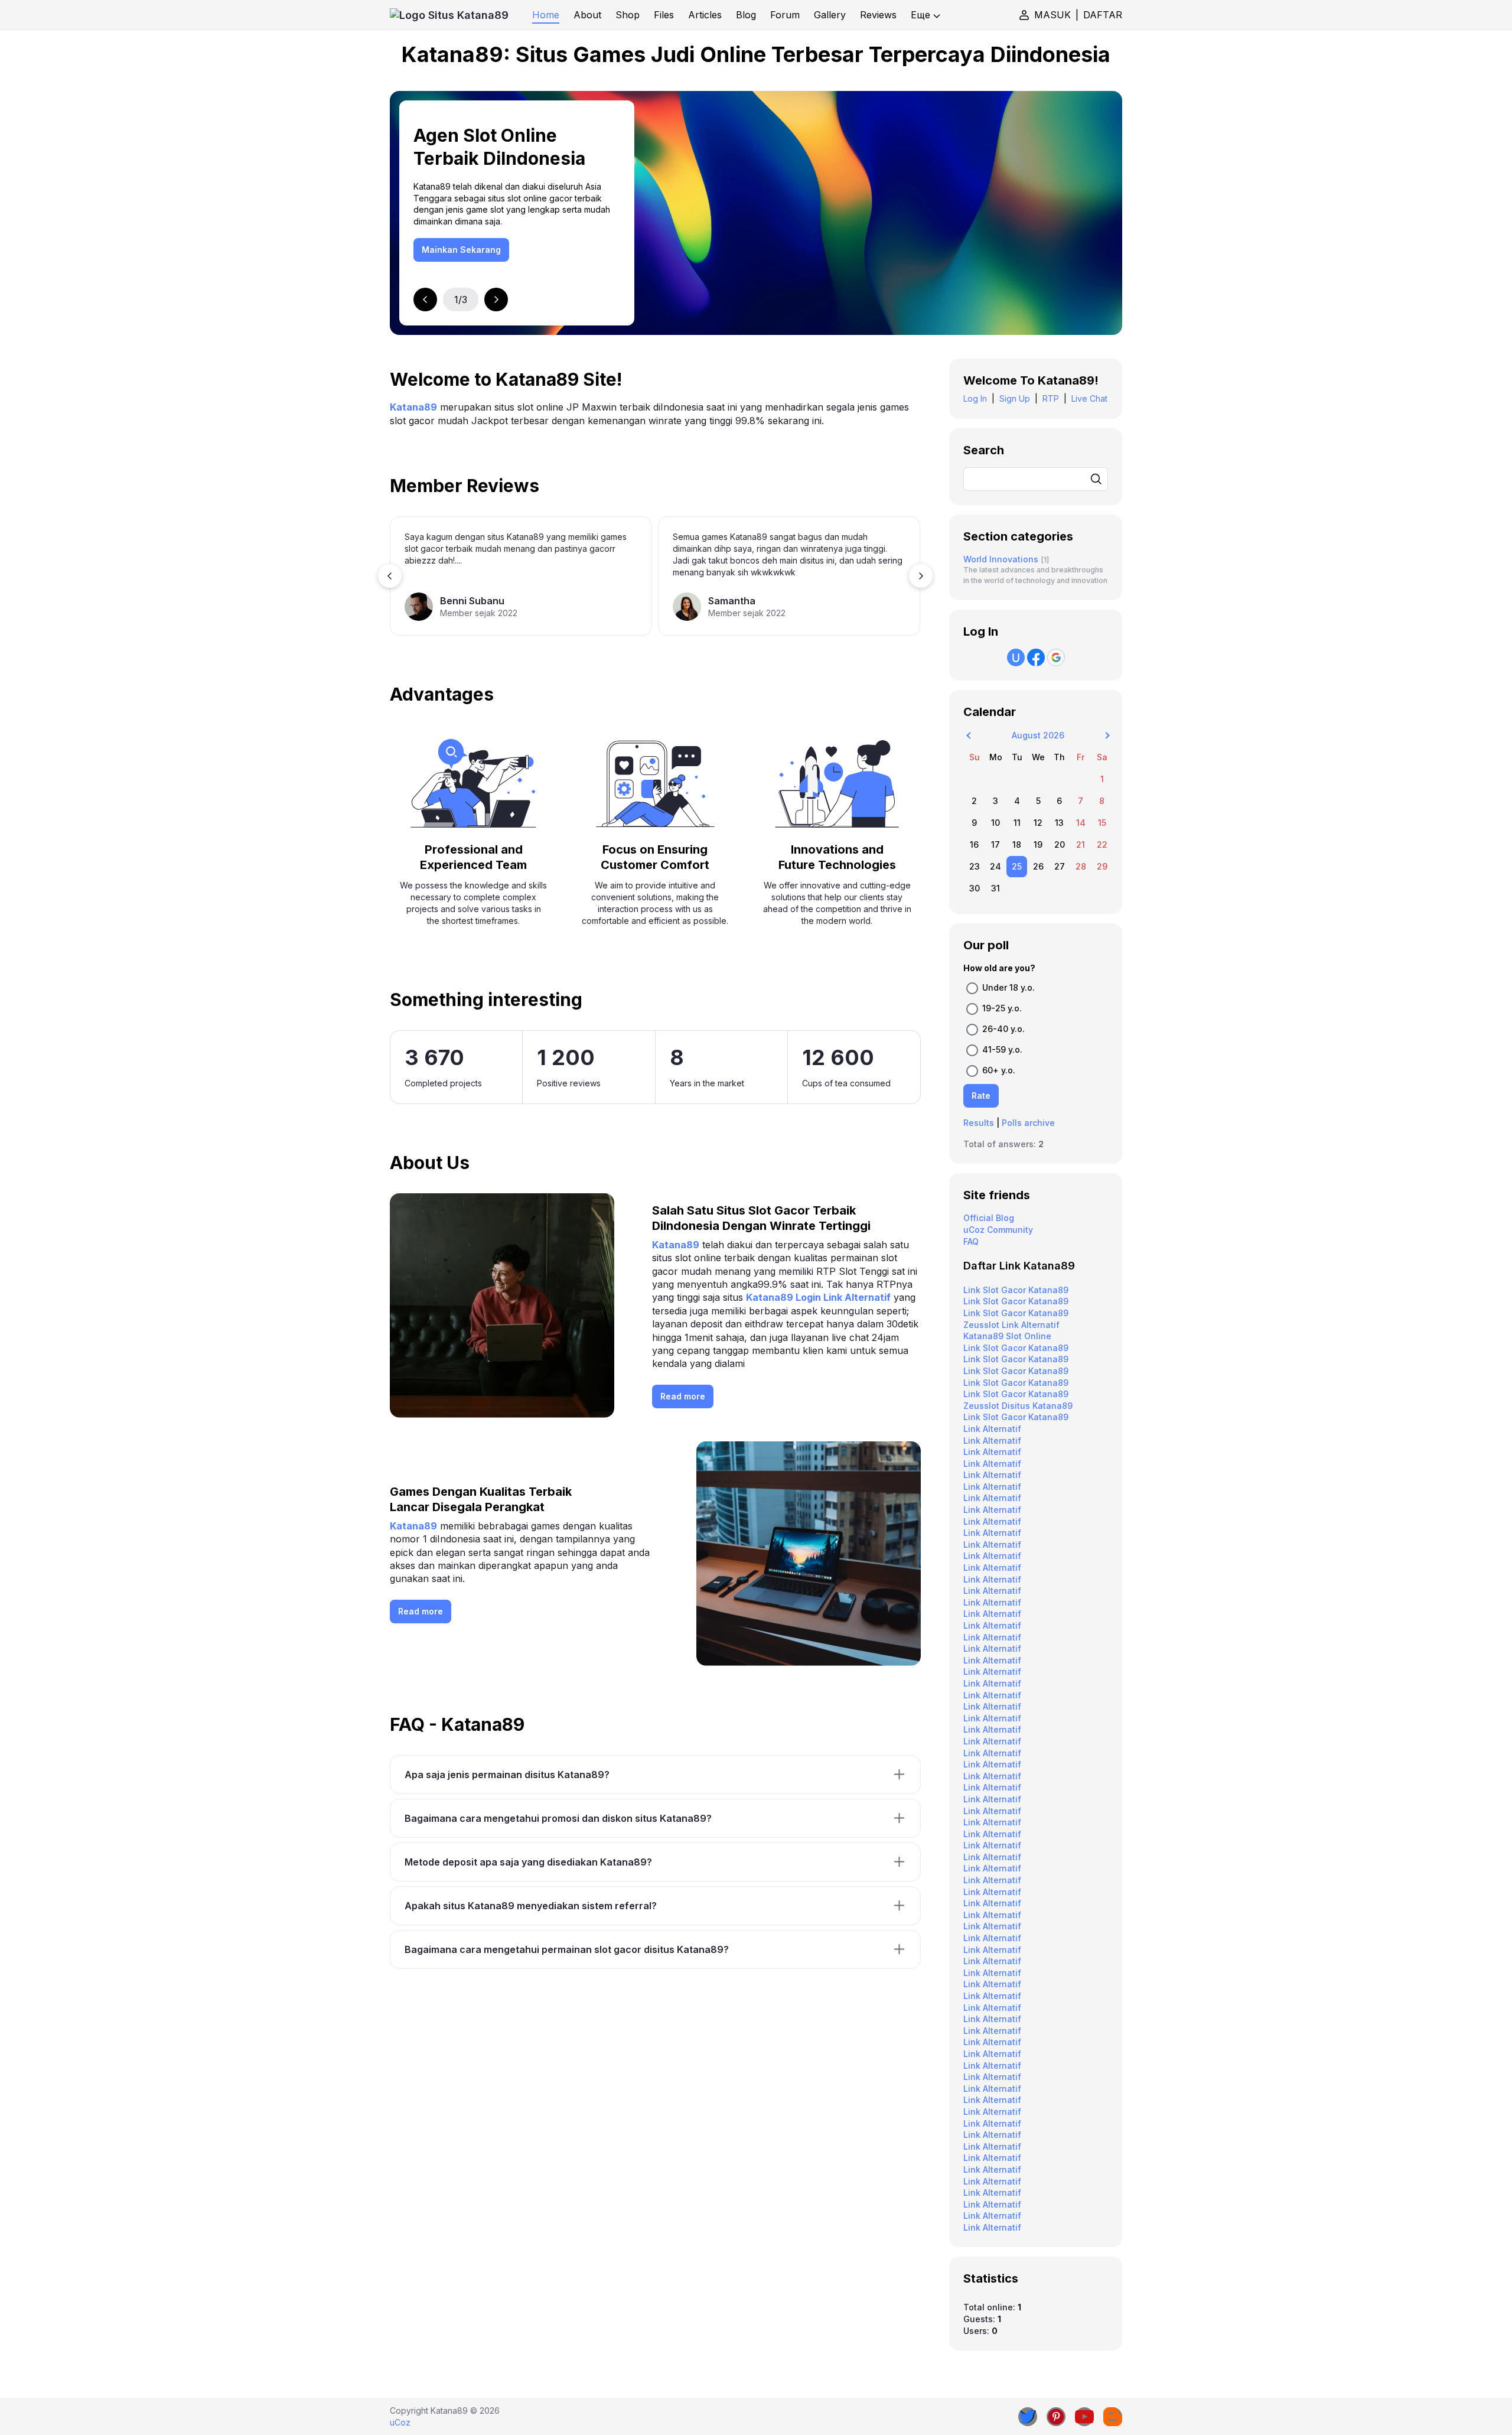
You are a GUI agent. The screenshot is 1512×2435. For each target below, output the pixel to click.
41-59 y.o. (1002, 1049)
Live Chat (1089, 398)
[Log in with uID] (1016, 657)
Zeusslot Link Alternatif (1011, 1325)
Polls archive (1028, 1123)
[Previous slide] (425, 300)
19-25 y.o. (1002, 1008)
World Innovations (1001, 559)
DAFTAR (1103, 15)
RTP (1051, 398)
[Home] (449, 15)
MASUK (1052, 15)
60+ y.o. (999, 1070)
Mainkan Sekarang (461, 250)
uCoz (400, 2422)
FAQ (971, 1241)
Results (979, 1123)
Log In (975, 398)
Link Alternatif (992, 1429)
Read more (683, 1396)
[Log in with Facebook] (1036, 657)
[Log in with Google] (1056, 657)
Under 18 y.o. (1008, 987)
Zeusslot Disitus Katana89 (1018, 1406)
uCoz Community (998, 1230)
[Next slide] (496, 300)
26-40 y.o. (1003, 1029)
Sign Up (1015, 398)
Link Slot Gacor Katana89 (1016, 1290)
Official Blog (989, 1218)
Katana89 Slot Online (1007, 1336)
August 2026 (1038, 735)
